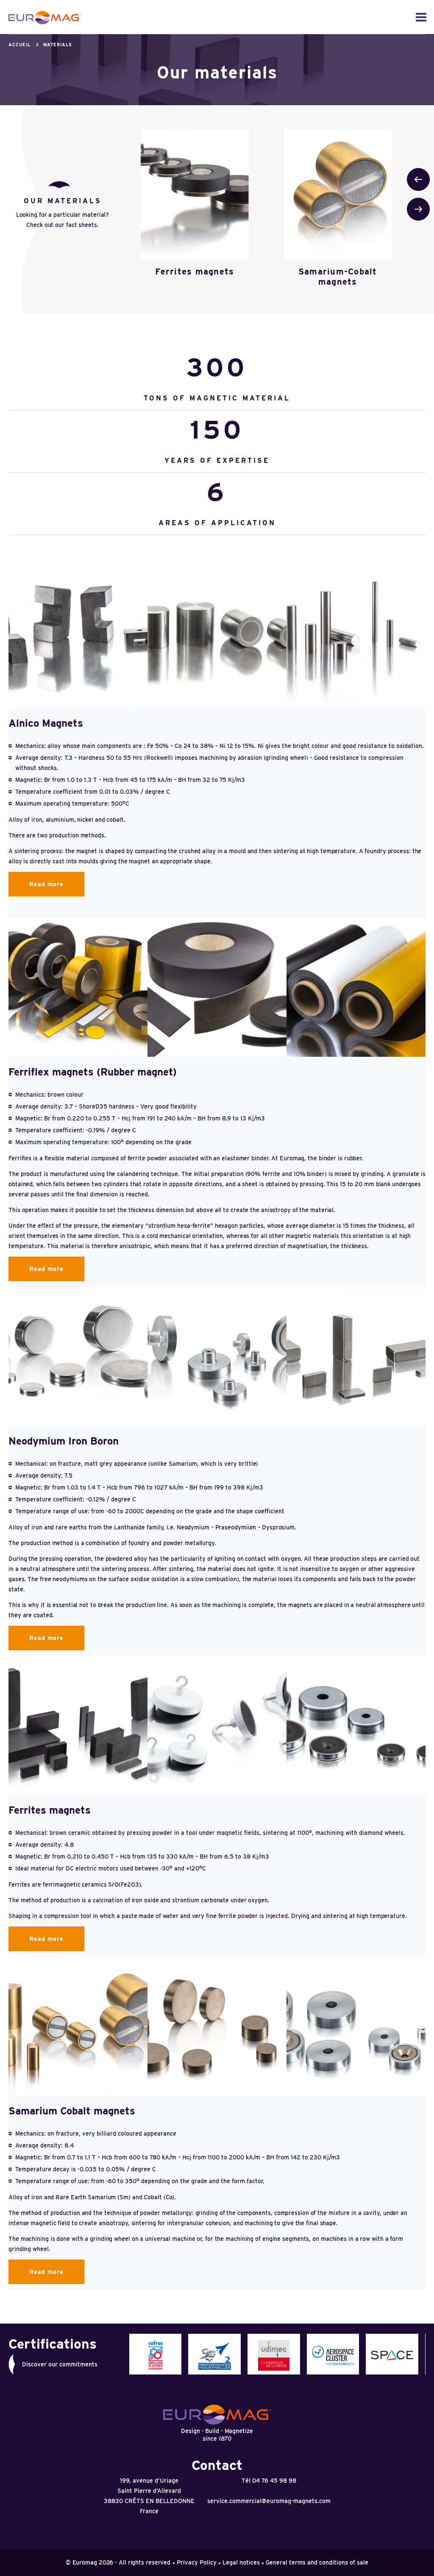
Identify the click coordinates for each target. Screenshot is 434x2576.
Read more (46, 884)
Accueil (19, 45)
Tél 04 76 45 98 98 (269, 2481)
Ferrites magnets (195, 272)
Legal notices (241, 2562)
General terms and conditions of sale (317, 2562)
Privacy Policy (197, 2562)
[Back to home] (45, 18)
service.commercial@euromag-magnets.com (269, 2501)
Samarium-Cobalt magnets (338, 277)
